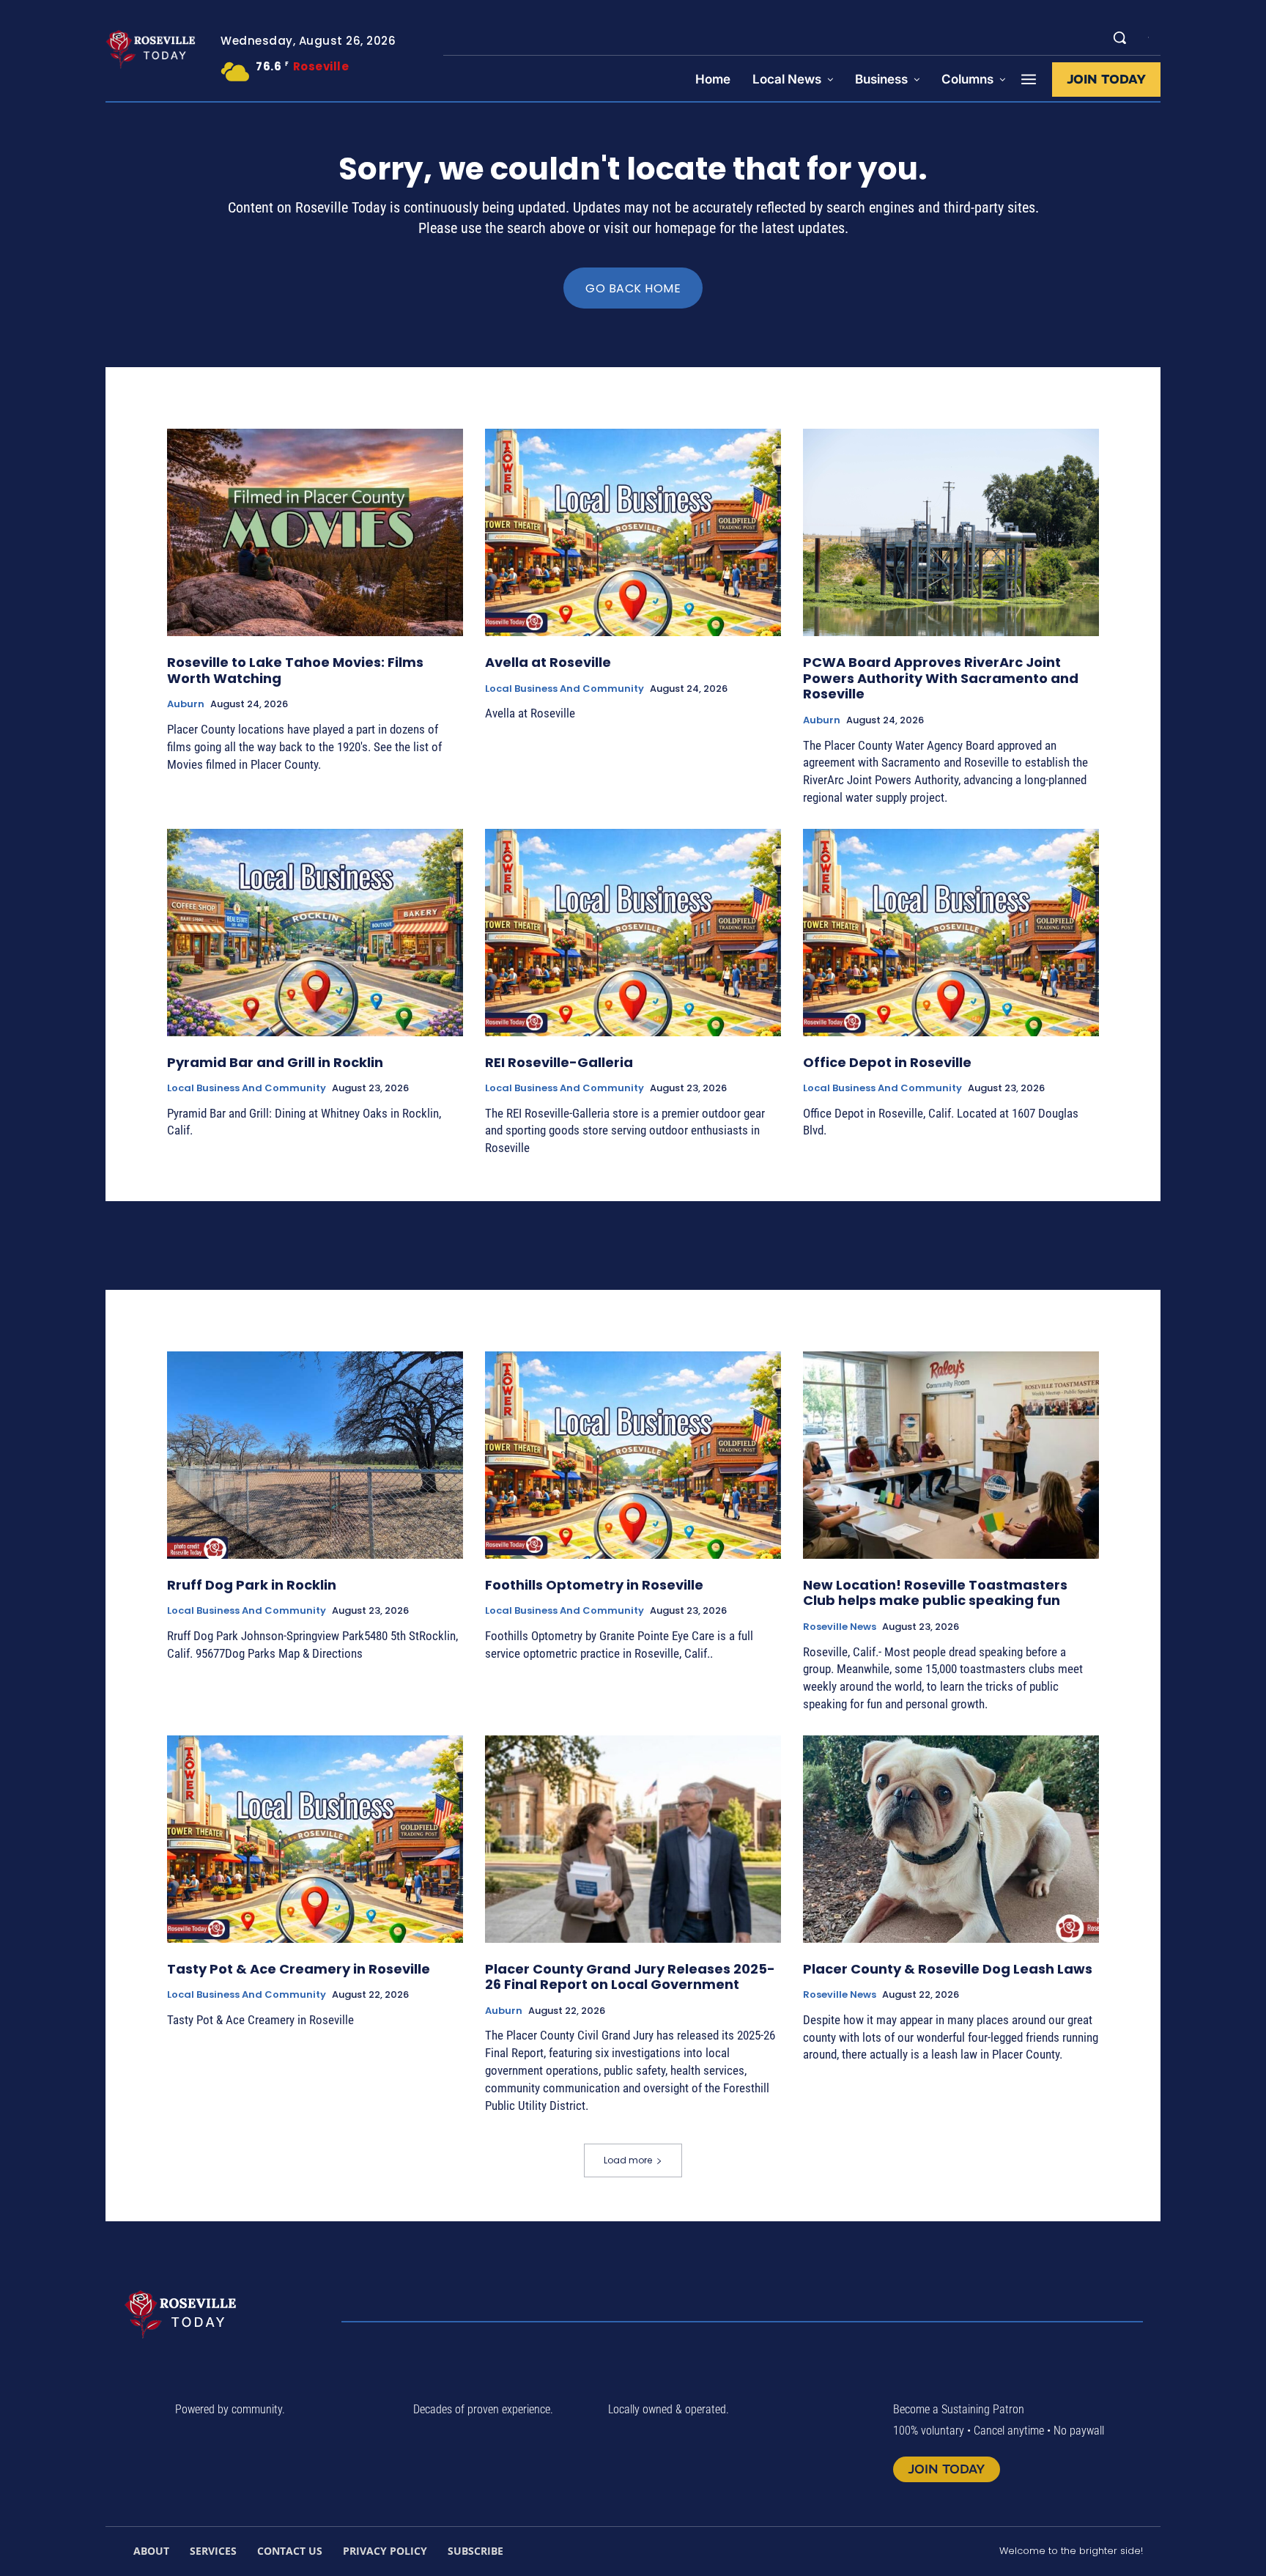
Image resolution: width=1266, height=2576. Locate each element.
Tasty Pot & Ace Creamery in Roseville (299, 1969)
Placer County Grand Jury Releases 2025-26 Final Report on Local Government (630, 1977)
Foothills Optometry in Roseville (594, 1585)
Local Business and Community (564, 689)
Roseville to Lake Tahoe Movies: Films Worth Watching (295, 670)
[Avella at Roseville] (633, 532)
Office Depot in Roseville (887, 1062)
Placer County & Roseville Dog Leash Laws (948, 1969)
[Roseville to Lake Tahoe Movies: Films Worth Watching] (315, 532)
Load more (628, 2160)
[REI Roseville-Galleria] (633, 933)
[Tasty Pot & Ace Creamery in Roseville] (315, 1839)
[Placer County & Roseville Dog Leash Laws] (951, 1839)
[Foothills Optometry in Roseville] (633, 1455)
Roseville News (840, 1627)
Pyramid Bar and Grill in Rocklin (275, 1062)
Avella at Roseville (548, 662)
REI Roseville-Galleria (559, 1062)
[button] (1119, 37)
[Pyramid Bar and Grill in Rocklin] (315, 933)
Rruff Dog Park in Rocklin (252, 1585)
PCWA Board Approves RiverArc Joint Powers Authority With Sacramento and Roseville (941, 678)
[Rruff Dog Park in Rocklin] (315, 1455)
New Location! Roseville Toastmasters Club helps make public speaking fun (935, 1593)
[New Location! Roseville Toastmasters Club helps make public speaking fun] (951, 1455)
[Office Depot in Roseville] (951, 933)
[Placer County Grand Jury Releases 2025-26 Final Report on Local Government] (633, 1839)
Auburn (186, 704)
